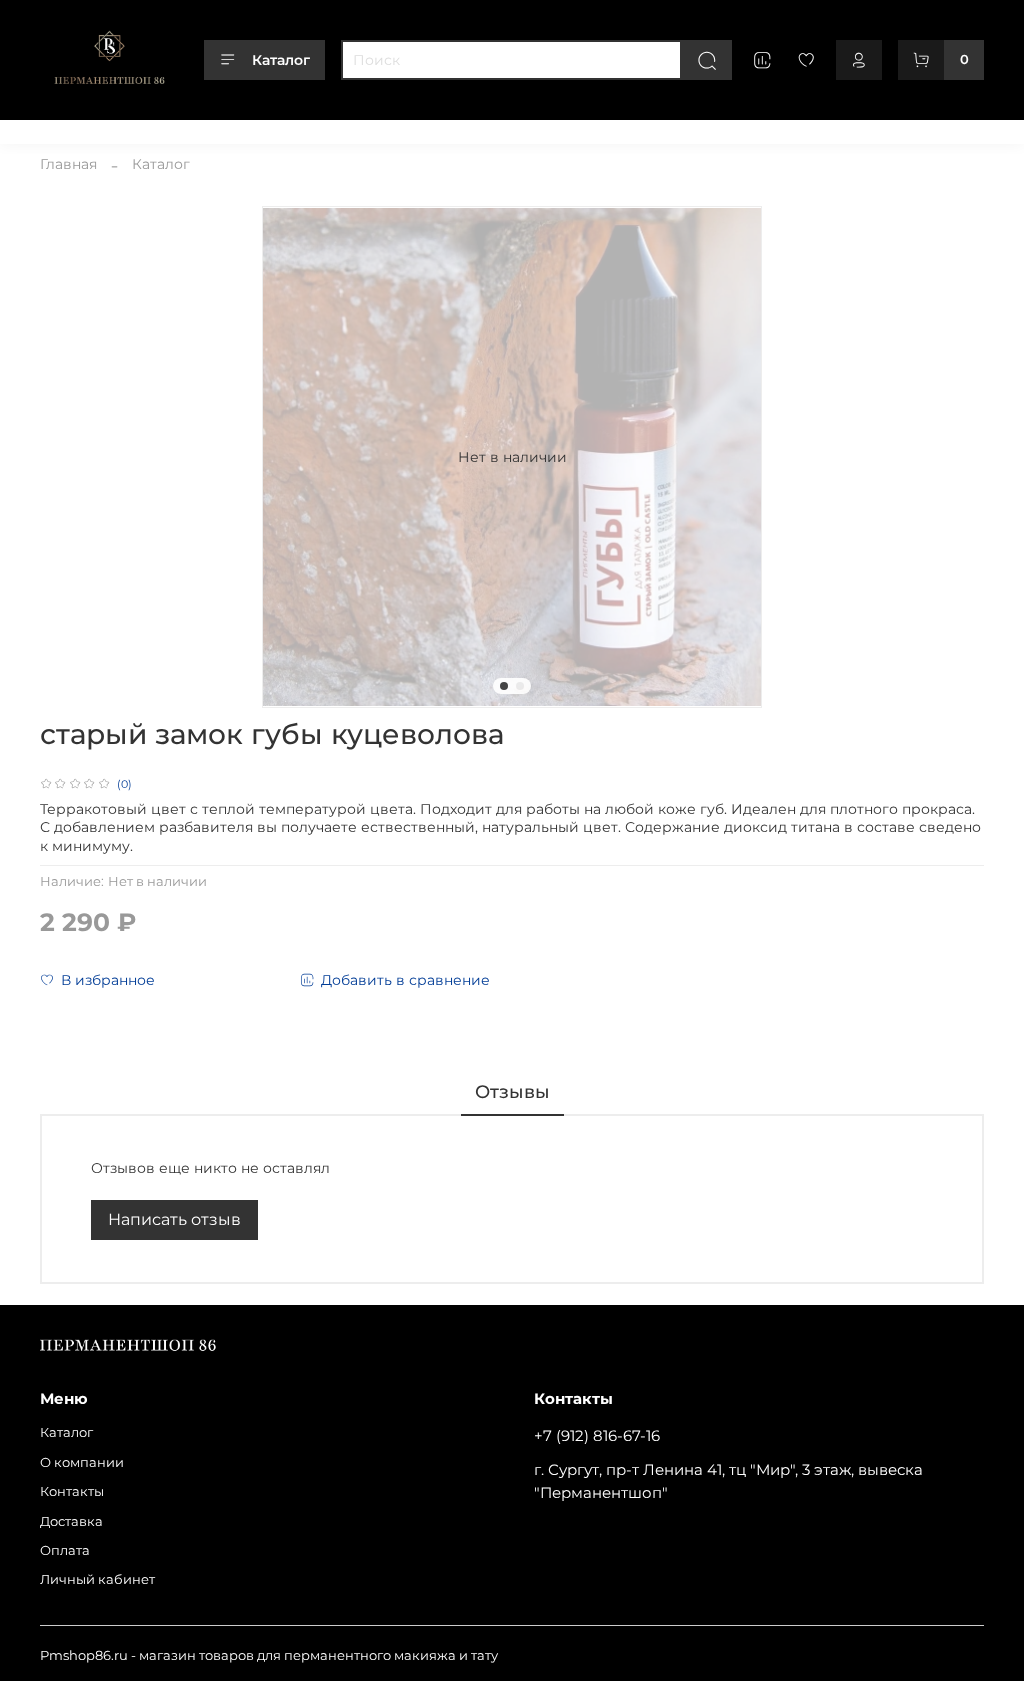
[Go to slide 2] (520, 686)
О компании (153, 128)
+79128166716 (941, 128)
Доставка (326, 128)
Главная (68, 164)
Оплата (401, 128)
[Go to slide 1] (504, 686)
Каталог (281, 60)
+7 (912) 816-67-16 (597, 1435)
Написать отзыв (174, 1219)
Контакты (245, 128)
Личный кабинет (501, 128)
